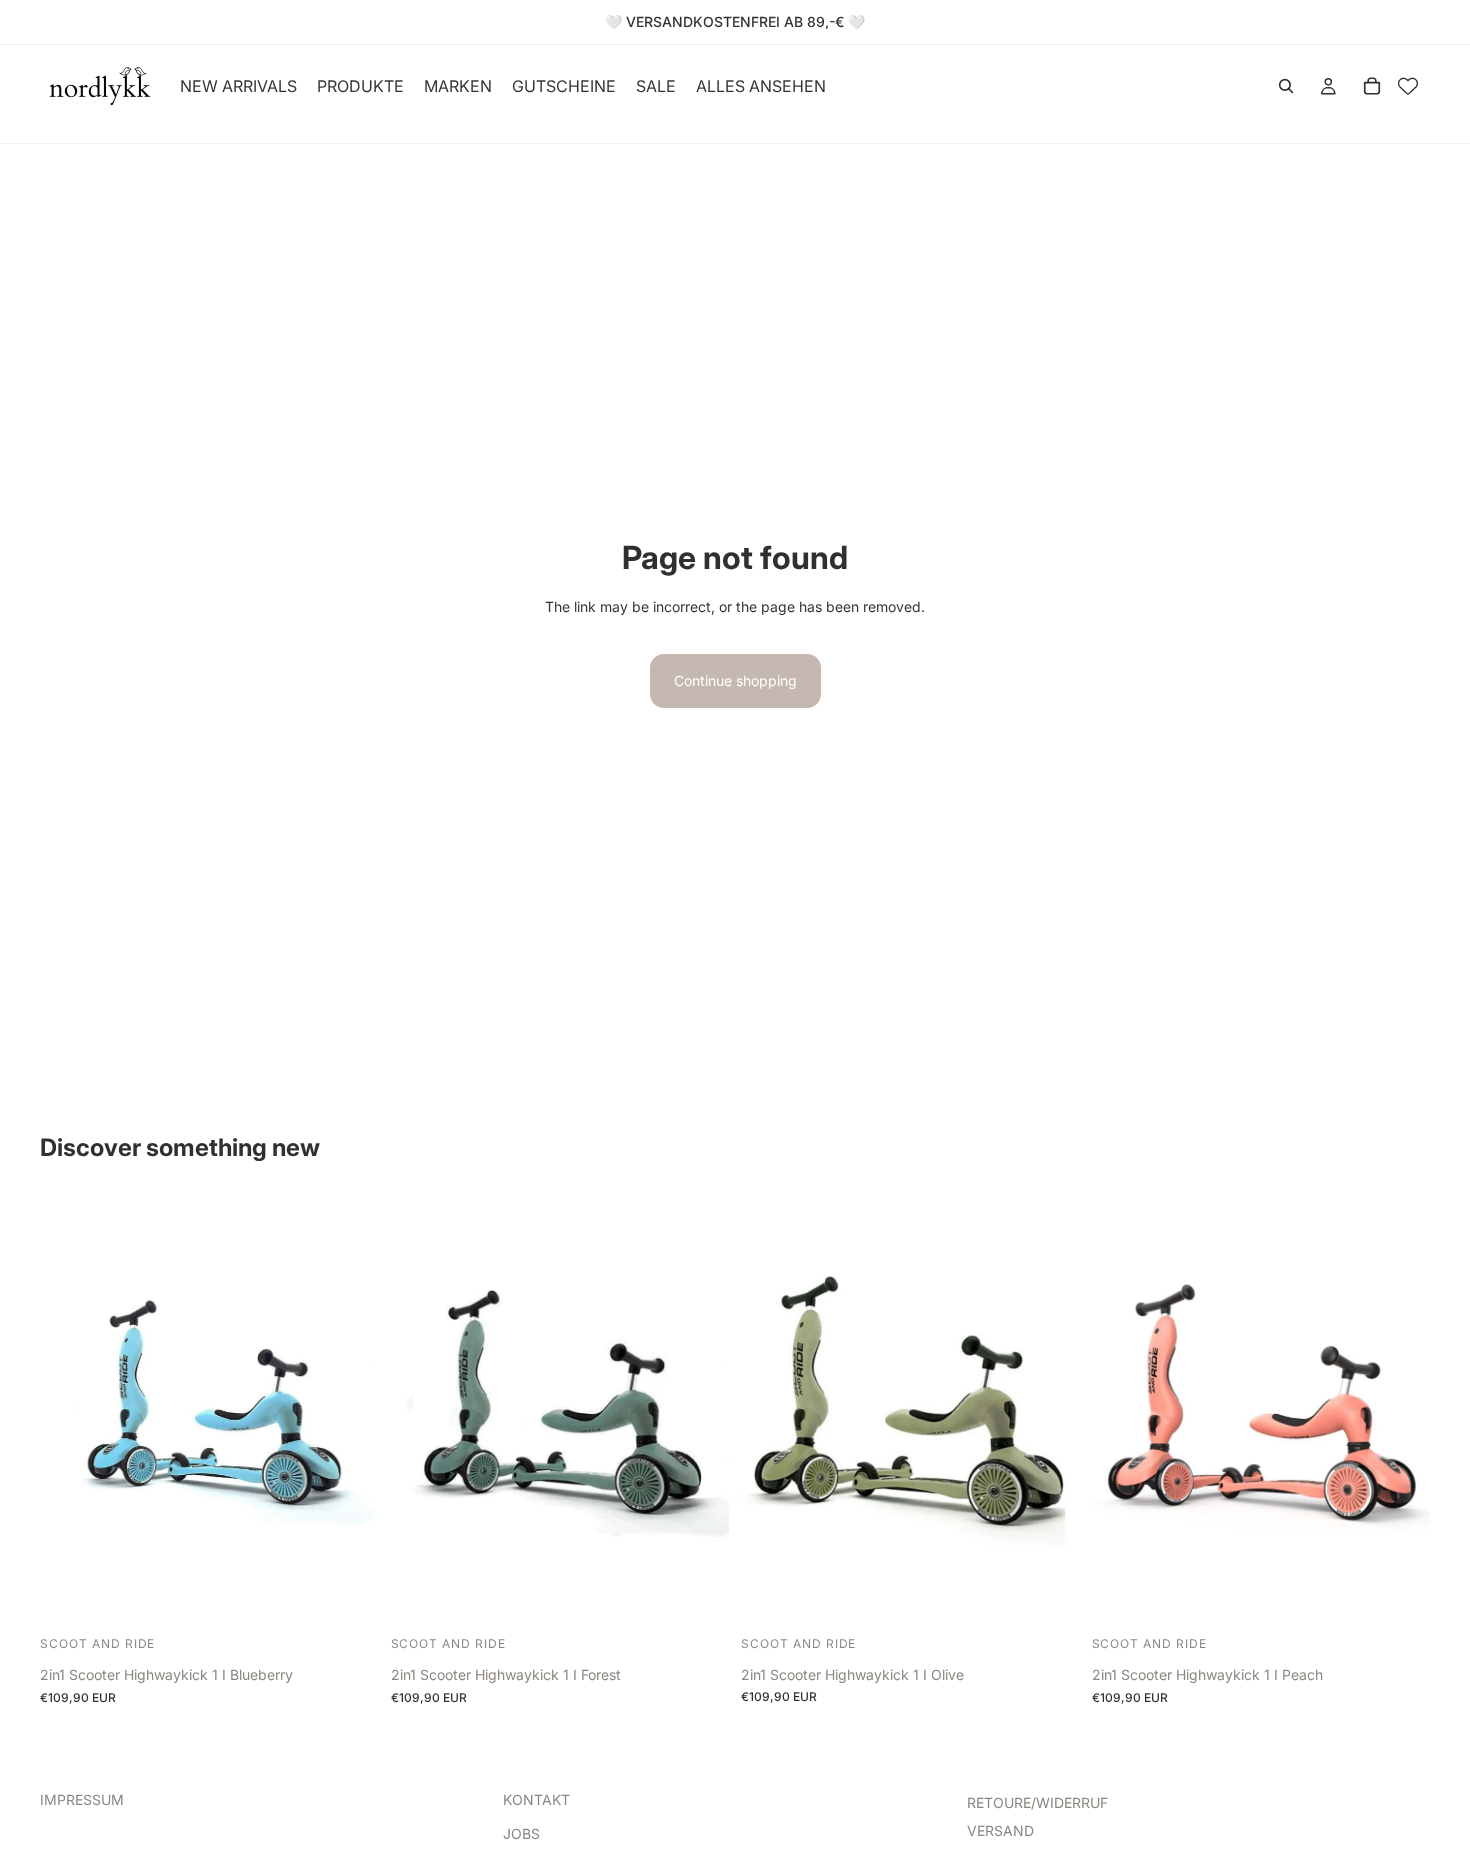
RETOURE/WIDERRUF (1037, 1802)
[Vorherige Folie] (70, 1413)
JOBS (521, 1833)
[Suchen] (1286, 86)
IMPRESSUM (82, 1799)
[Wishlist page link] (1408, 86)
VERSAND (1000, 1830)
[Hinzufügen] (348, 1599)
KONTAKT (536, 1799)
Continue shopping (735, 680)
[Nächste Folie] (349, 1413)
